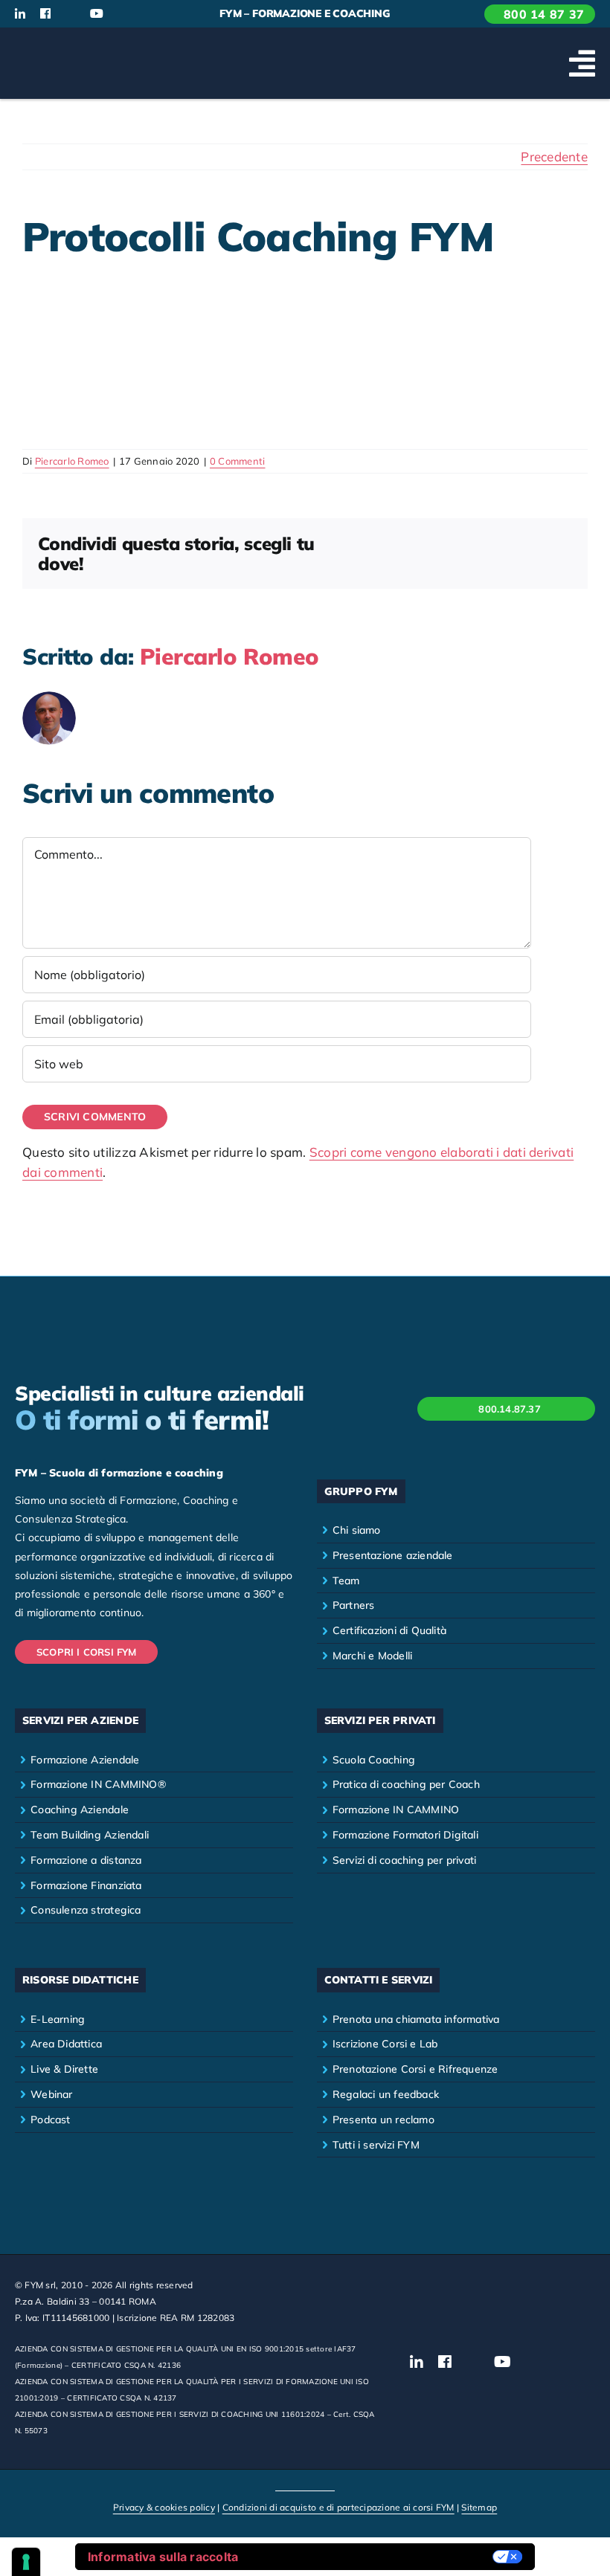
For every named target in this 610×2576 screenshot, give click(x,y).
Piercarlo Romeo (72, 461)
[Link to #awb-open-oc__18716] (582, 63)
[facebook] (45, 13)
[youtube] (97, 13)
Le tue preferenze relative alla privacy (373, 2557)
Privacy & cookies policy (164, 2507)
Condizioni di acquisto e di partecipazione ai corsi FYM (338, 2507)
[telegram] (171, 14)
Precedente (554, 156)
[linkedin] (20, 13)
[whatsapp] (147, 14)
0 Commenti (238, 461)
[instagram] (71, 14)
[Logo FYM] (71, 45)
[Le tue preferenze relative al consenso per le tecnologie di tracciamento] (26, 2562)
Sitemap (479, 2507)
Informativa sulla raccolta (163, 2557)
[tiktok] (123, 14)
